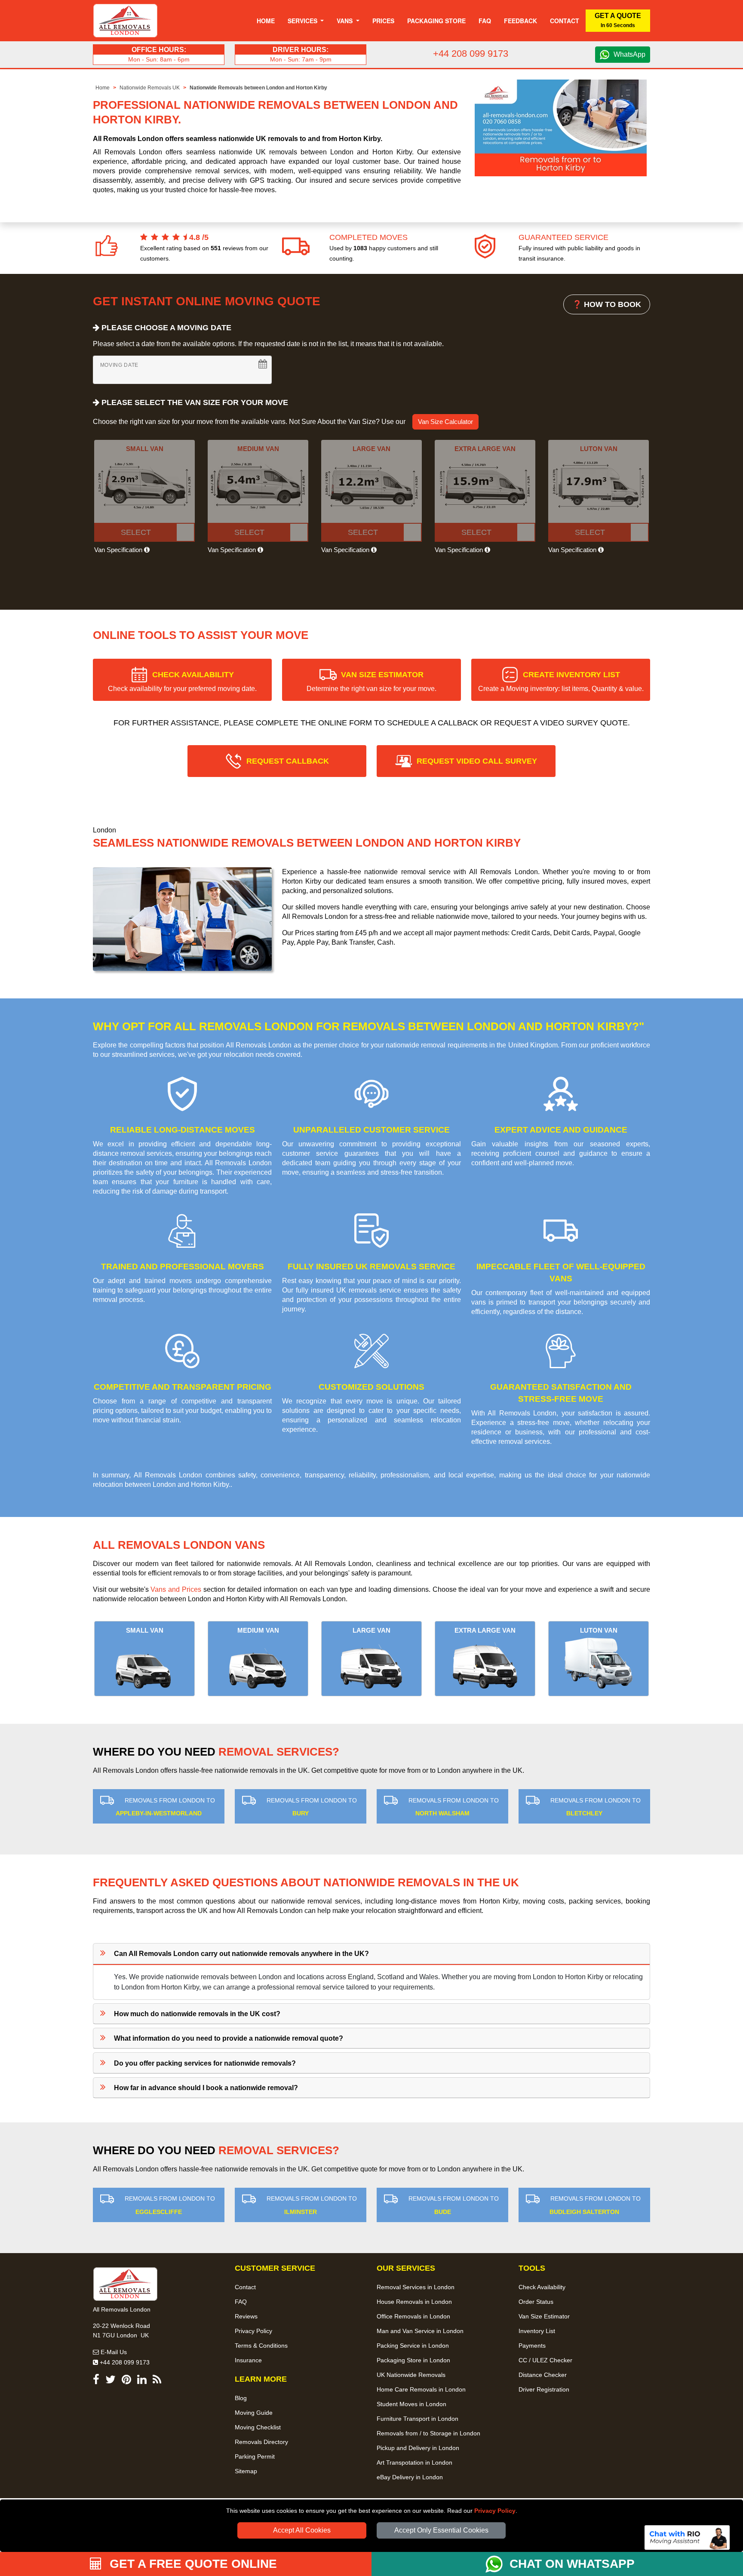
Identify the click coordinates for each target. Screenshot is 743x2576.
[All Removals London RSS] (157, 2381)
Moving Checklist (258, 2427)
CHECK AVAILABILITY (182, 681)
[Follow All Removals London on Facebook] (96, 2381)
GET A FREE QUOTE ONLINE (192, 2564)
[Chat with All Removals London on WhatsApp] (497, 2564)
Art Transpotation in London (414, 2462)
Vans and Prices (176, 1589)
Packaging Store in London (413, 2360)
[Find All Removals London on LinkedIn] (142, 2381)
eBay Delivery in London (410, 2477)
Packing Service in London (413, 2346)
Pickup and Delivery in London (418, 2448)
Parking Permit (255, 2456)
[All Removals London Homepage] (125, 21)
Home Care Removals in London (421, 2389)
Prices (383, 21)
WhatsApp (629, 54)
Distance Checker (543, 2375)
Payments (532, 2346)
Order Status (536, 2302)
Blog (241, 2398)
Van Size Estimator (544, 2316)
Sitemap (246, 2471)
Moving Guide (254, 2413)
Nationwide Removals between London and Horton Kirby (258, 88)
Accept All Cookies (302, 2530)
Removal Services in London (416, 2287)
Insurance (248, 2360)
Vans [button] (345, 21)
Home (266, 21)
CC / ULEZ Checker (545, 2360)
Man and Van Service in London (420, 2331)
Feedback (520, 21)
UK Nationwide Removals (411, 2375)
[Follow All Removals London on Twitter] (111, 2381)
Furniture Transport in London (418, 2419)
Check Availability (542, 2287)
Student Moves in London (411, 2404)
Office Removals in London (413, 2316)
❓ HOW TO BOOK (607, 304)
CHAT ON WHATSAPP (572, 2564)
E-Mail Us (113, 2352)
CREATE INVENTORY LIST (561, 681)
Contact (565, 21)
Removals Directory (261, 2442)
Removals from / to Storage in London (428, 2433)
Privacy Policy (495, 2511)
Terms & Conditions (261, 2346)
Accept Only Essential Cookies (441, 2530)
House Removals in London (414, 2302)
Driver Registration (544, 2389)
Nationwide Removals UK (150, 88)
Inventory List (537, 2331)
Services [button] (303, 21)
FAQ (241, 2302)
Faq (485, 21)
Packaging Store (436, 21)
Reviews (246, 2316)
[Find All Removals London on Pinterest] (126, 2381)
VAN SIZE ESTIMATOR (371, 681)
